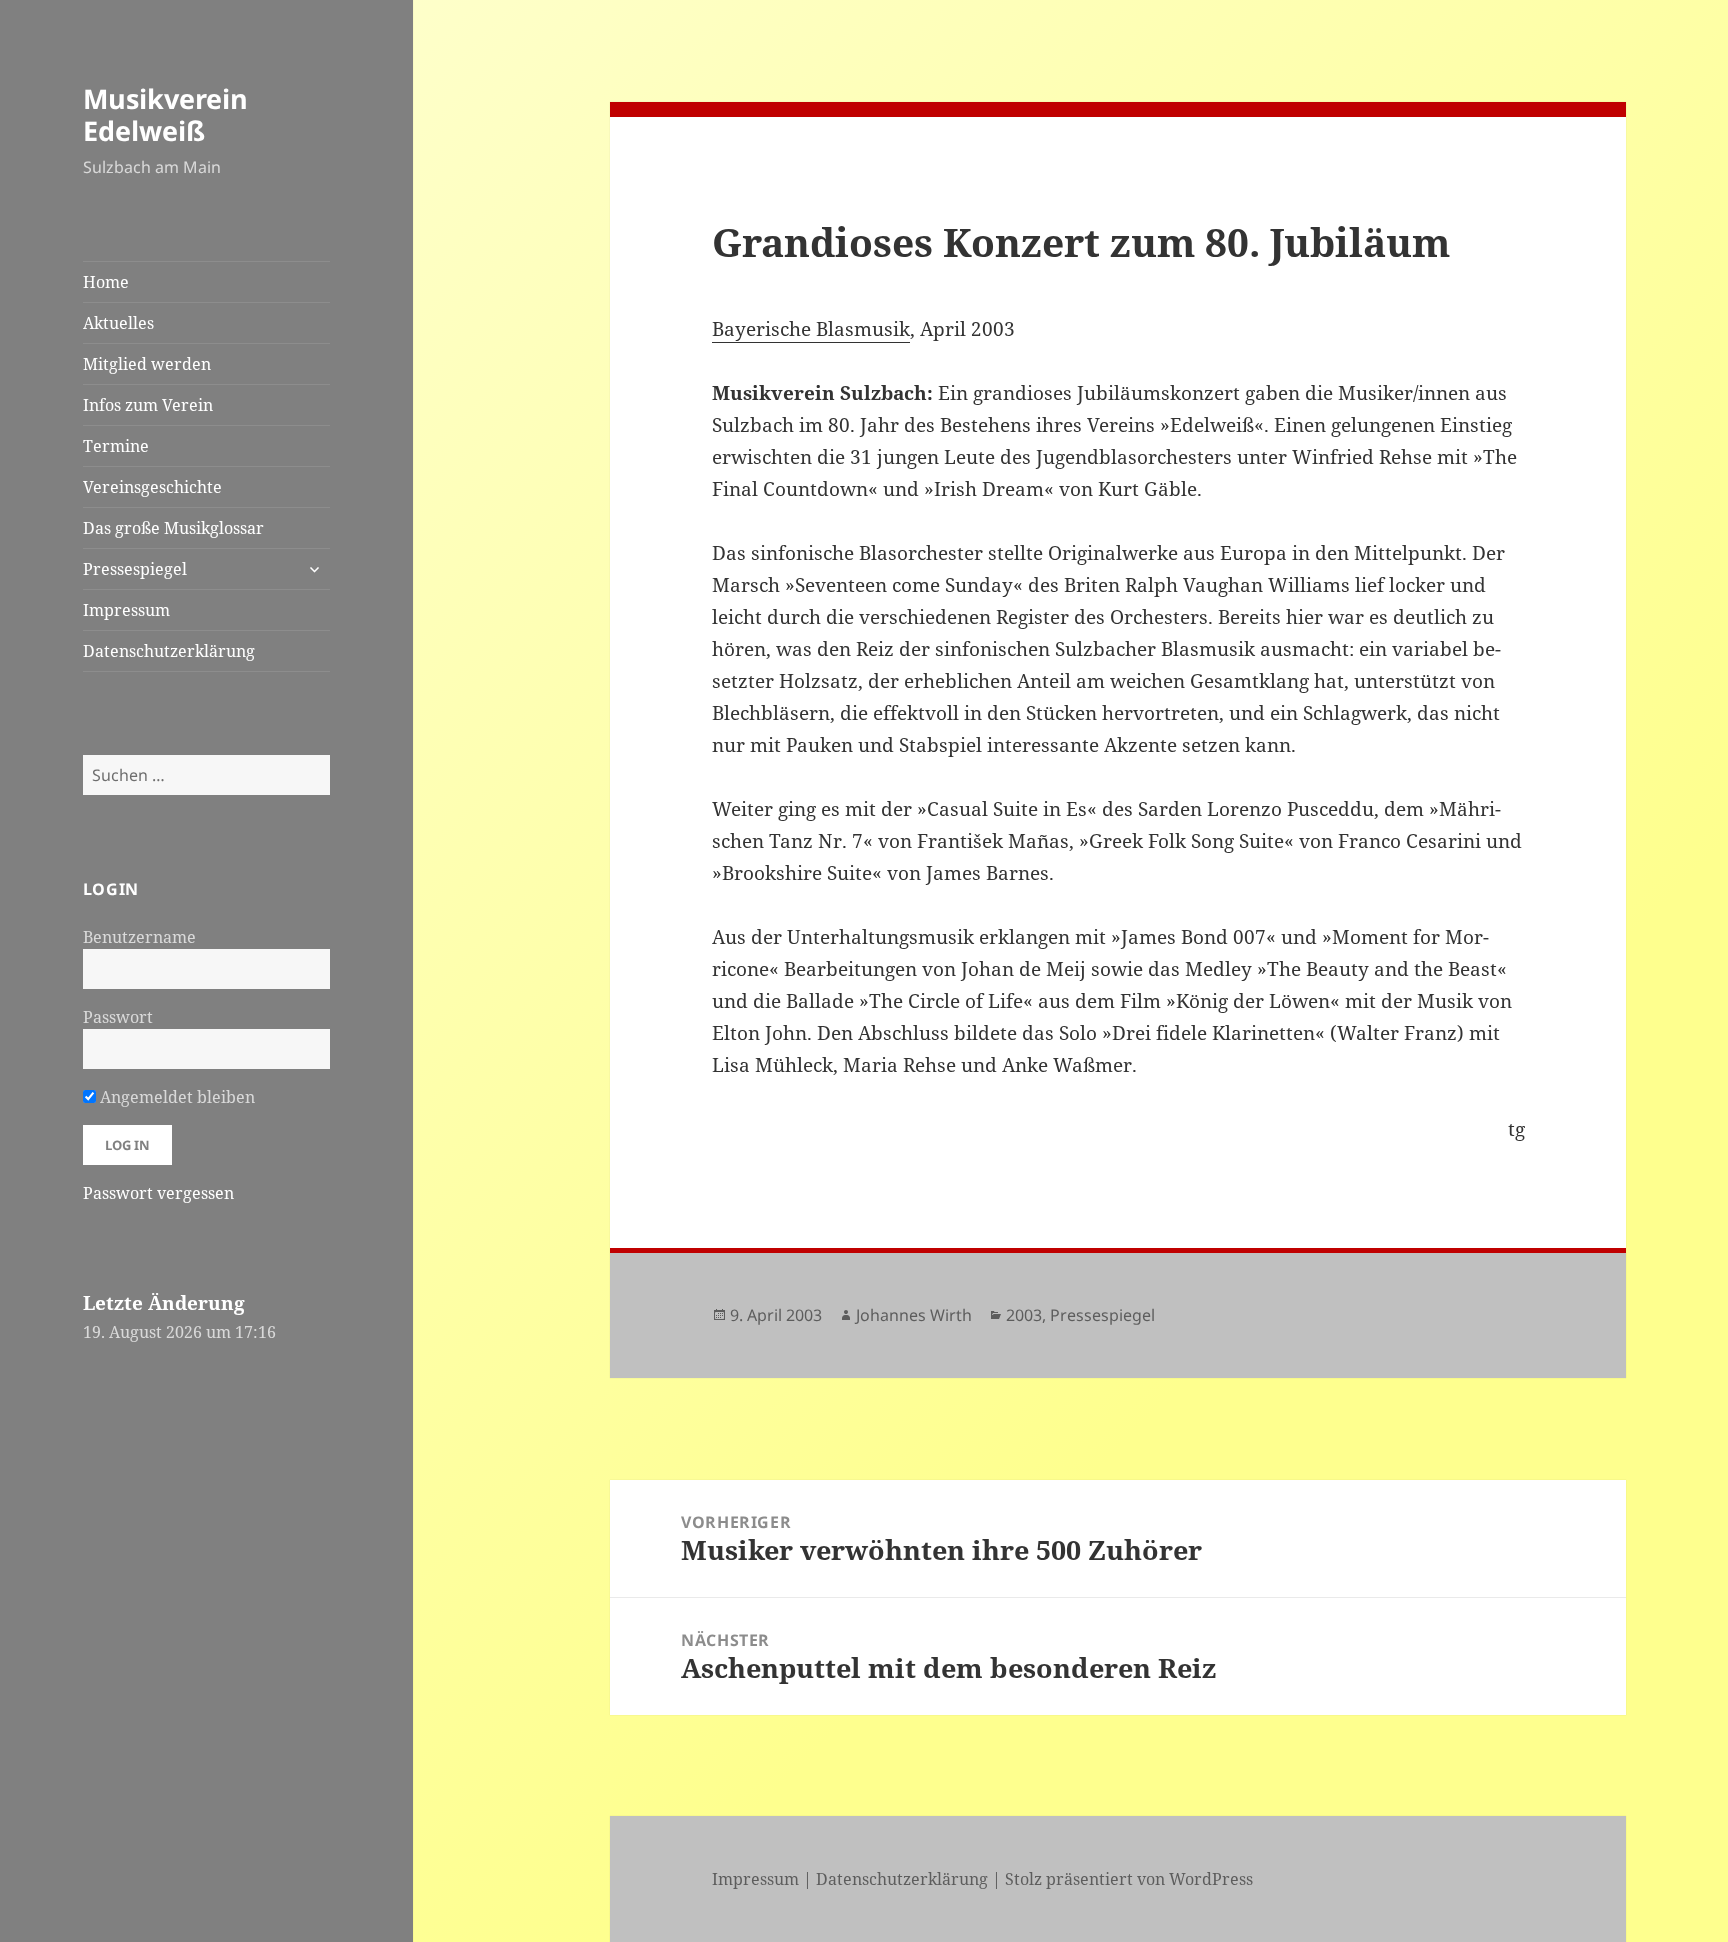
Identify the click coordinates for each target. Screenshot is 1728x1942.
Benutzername (139, 937)
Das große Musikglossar (173, 528)
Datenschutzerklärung (169, 651)
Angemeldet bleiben (175, 1097)
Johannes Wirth (914, 1315)
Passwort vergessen (158, 1193)
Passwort (118, 1017)
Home (106, 282)
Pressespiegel (135, 569)
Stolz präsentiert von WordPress (1129, 1879)
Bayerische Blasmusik (811, 329)
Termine (116, 446)
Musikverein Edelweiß (165, 114)
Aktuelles (118, 323)
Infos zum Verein (148, 405)
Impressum (126, 610)
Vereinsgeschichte (152, 487)
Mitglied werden (147, 364)
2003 (1024, 1315)
